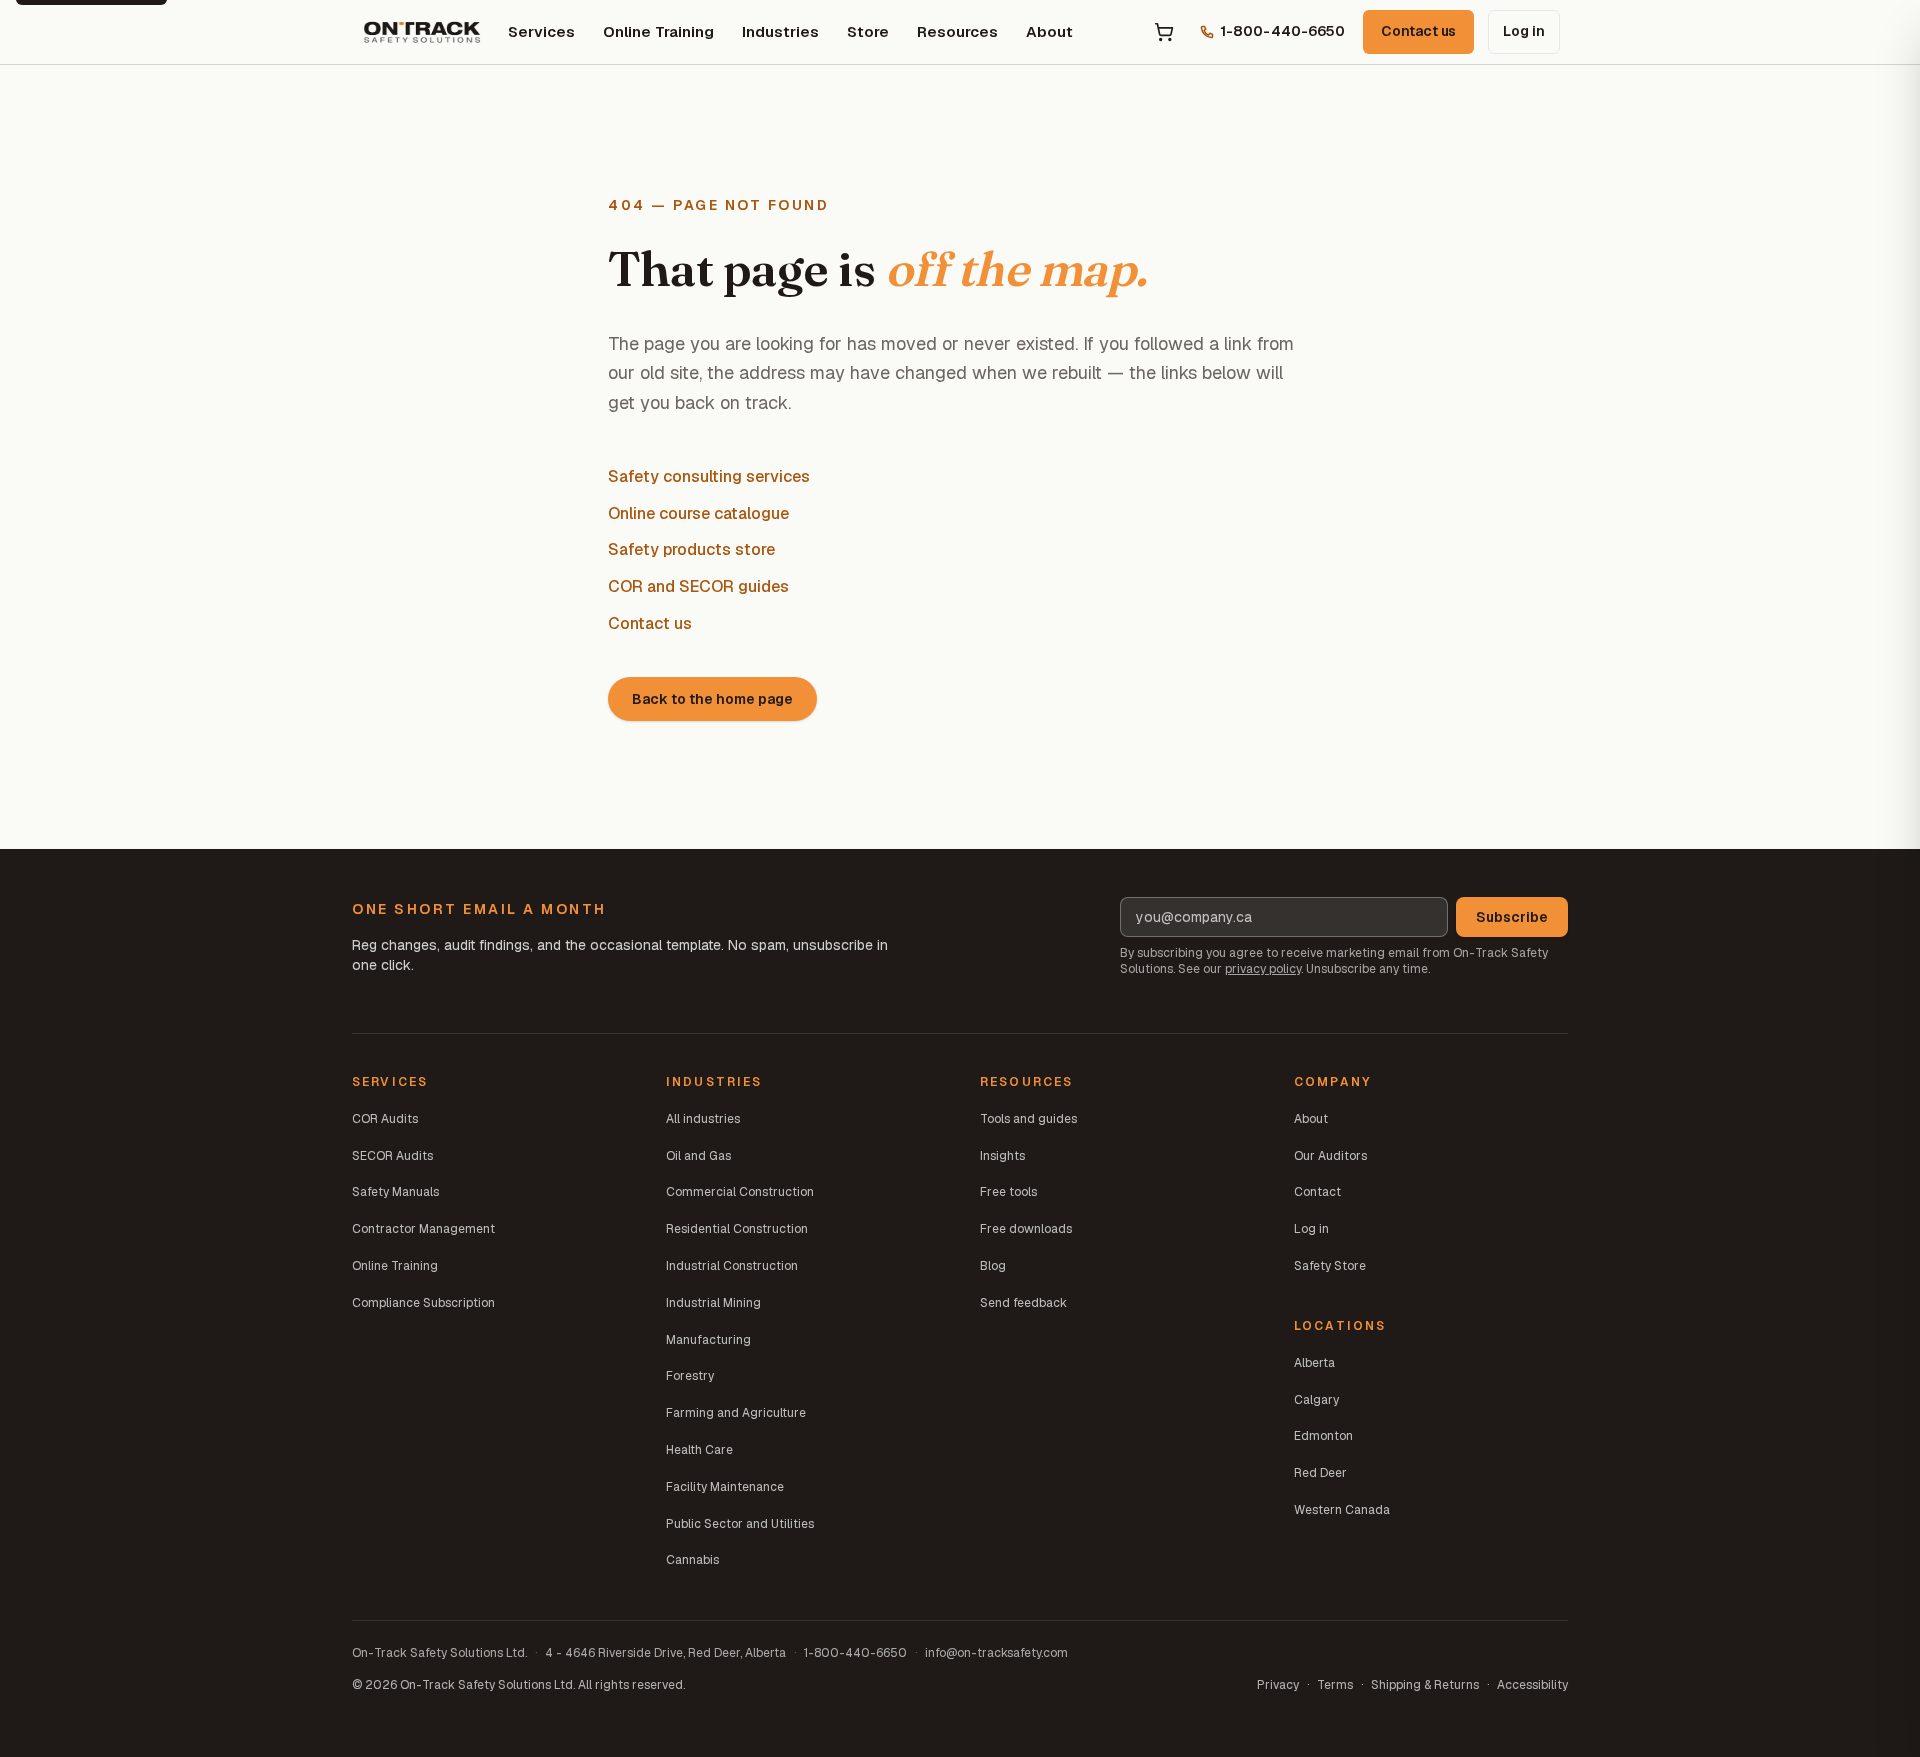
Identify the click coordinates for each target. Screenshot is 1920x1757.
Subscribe (1512, 917)
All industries (703, 1119)
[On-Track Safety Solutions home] (422, 32)
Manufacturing (708, 1340)
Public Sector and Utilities (740, 1524)
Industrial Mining (713, 1303)
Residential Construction (737, 1229)
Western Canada (1342, 1510)
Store (868, 31)
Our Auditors (1330, 1156)
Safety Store (1330, 1266)
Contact (1317, 1192)
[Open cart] (1164, 32)
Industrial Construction (732, 1266)
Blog (993, 1266)
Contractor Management (423, 1229)
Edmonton (1323, 1436)
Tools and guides (1028, 1119)
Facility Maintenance (725, 1487)
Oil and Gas (698, 1156)
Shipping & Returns (1425, 1685)
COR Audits (385, 1119)
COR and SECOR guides (698, 586)
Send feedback (1023, 1303)
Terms (1335, 1685)
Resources (957, 31)
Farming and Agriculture (736, 1413)
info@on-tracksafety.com (996, 1653)
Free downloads (1026, 1229)
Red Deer (1320, 1473)
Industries (780, 31)
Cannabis (692, 1560)
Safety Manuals (395, 1192)
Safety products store (691, 549)
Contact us (1418, 31)
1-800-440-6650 (855, 1653)
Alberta (1314, 1363)
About (1049, 31)
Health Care (699, 1450)
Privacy (1278, 1685)
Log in (1524, 31)
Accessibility (1532, 1685)
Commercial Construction (740, 1192)
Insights (1002, 1156)
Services (541, 31)
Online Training (658, 31)
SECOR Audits (392, 1156)
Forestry (690, 1376)
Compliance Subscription (423, 1303)
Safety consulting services (709, 476)
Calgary (1316, 1400)
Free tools (1008, 1192)
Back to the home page (712, 699)
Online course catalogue (698, 513)
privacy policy (1263, 969)
